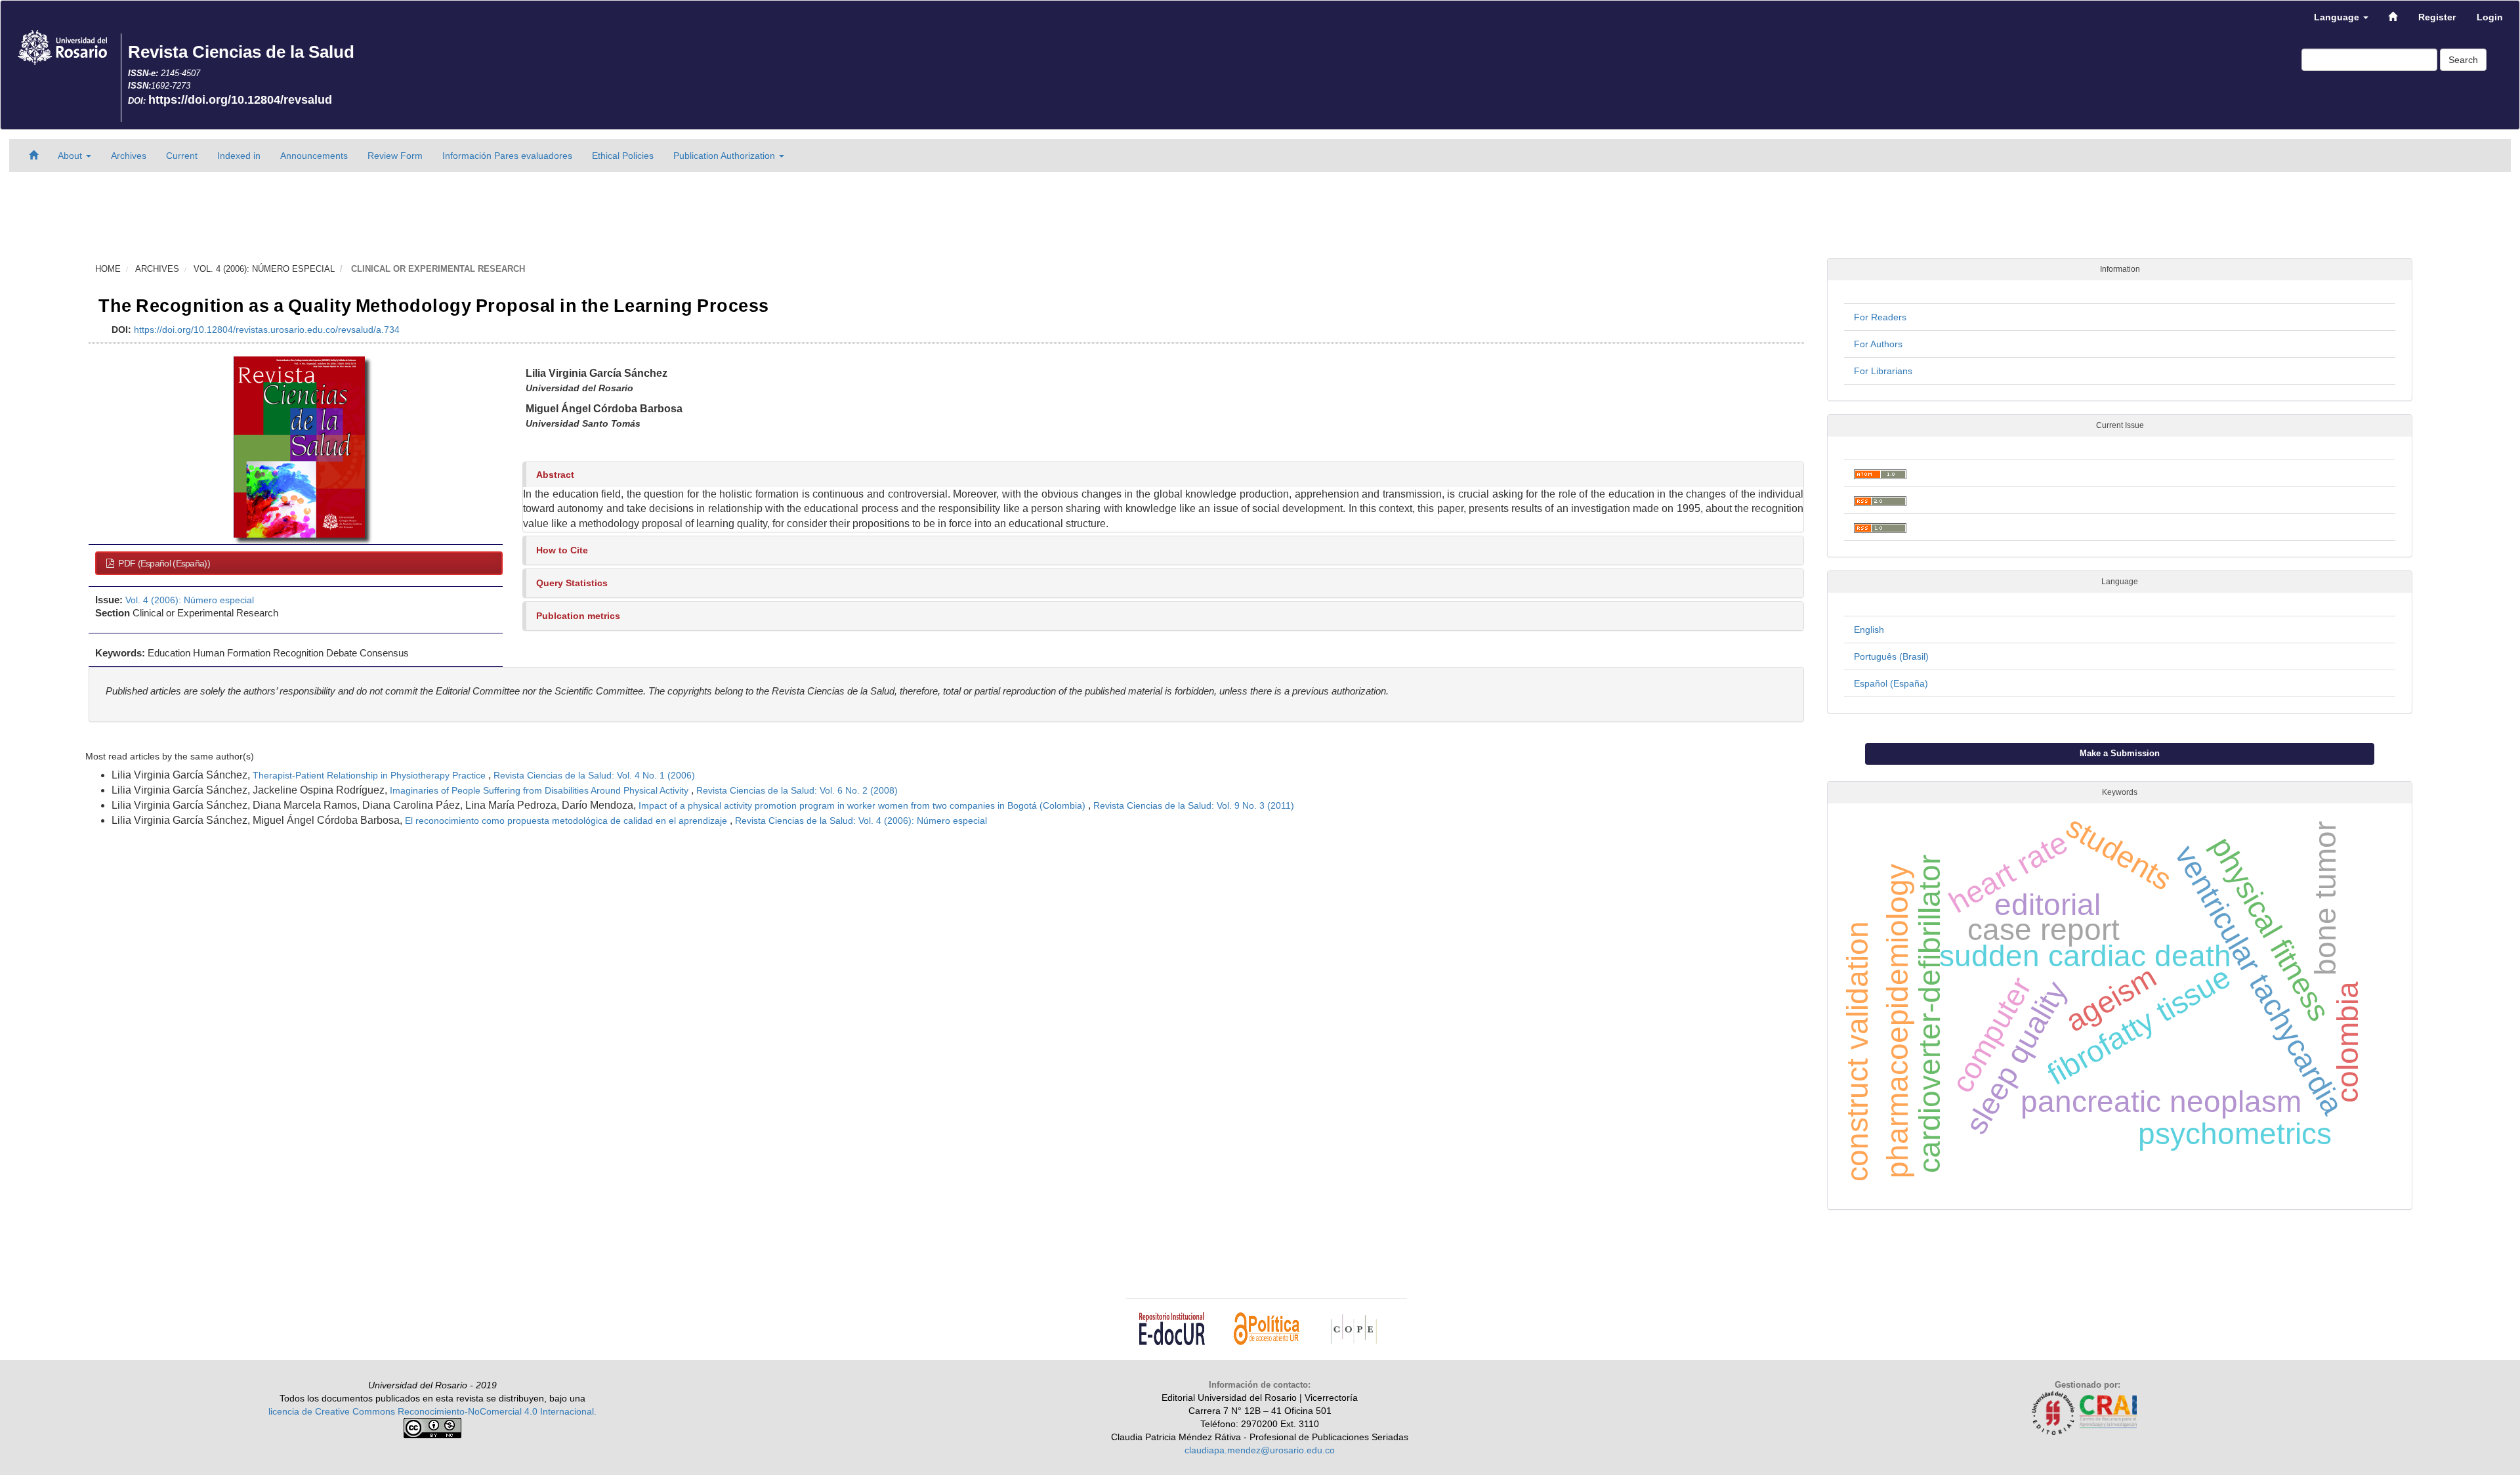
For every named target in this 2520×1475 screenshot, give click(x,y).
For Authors (1878, 344)
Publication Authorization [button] (725, 156)
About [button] (71, 156)
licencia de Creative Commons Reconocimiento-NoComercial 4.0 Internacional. (432, 1411)
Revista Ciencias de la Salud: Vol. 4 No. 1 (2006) (594, 775)
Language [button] (2338, 17)
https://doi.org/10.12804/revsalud (240, 100)
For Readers (1880, 317)
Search (2463, 60)
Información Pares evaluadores (507, 156)
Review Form (395, 156)
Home (108, 269)
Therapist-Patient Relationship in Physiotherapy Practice (370, 775)
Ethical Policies (623, 156)
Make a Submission (2120, 753)
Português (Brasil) (1891, 656)
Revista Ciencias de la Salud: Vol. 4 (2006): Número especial (861, 821)
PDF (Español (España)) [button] (163, 563)
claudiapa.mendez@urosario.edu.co (1260, 1450)
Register (2437, 17)
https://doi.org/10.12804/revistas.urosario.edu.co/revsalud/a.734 (267, 330)
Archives (129, 156)
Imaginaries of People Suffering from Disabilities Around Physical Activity (540, 790)
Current (182, 156)
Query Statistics (572, 583)
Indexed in (239, 156)
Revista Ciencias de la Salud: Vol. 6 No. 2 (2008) (797, 790)
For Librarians (1883, 371)
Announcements (314, 156)
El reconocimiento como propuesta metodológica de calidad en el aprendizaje (567, 821)
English (1869, 630)
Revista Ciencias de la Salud (241, 52)
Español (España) (1891, 683)
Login (2490, 17)
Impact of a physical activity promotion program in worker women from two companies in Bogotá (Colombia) (863, 805)
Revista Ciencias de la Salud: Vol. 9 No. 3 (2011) (1194, 805)
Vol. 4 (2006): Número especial (264, 269)
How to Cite (562, 550)
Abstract (555, 475)
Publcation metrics (578, 616)
